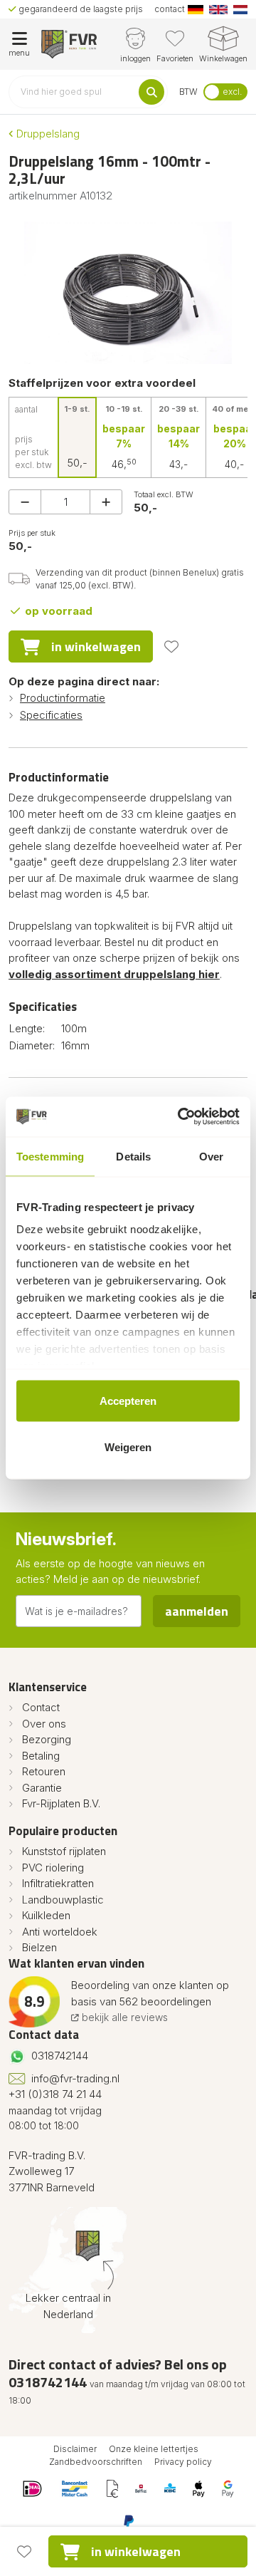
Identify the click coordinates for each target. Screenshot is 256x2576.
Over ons (44, 1724)
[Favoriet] (171, 647)
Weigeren (128, 1447)
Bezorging (47, 1739)
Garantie (42, 1788)
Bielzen (39, 1947)
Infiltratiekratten (58, 1883)
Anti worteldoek (60, 1932)
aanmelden (197, 1611)
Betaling (41, 1756)
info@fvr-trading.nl (75, 2078)
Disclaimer (75, 2449)
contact (170, 9)
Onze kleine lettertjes (154, 2449)
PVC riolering (53, 1868)
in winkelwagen (96, 646)
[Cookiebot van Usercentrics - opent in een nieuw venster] (181, 1117)
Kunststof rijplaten (64, 1851)
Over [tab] (211, 1156)
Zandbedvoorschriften (96, 2462)
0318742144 (60, 2056)
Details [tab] (133, 1156)
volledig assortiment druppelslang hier (114, 974)
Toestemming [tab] (50, 1156)
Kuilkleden (46, 1915)
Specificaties (51, 715)
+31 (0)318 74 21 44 (55, 2094)
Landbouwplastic (63, 1900)
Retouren (44, 1771)
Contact (41, 1707)
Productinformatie (63, 698)
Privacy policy (183, 2462)
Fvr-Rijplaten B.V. (61, 1803)
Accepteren (128, 1400)
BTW (188, 92)
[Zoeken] (151, 92)
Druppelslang (47, 134)
